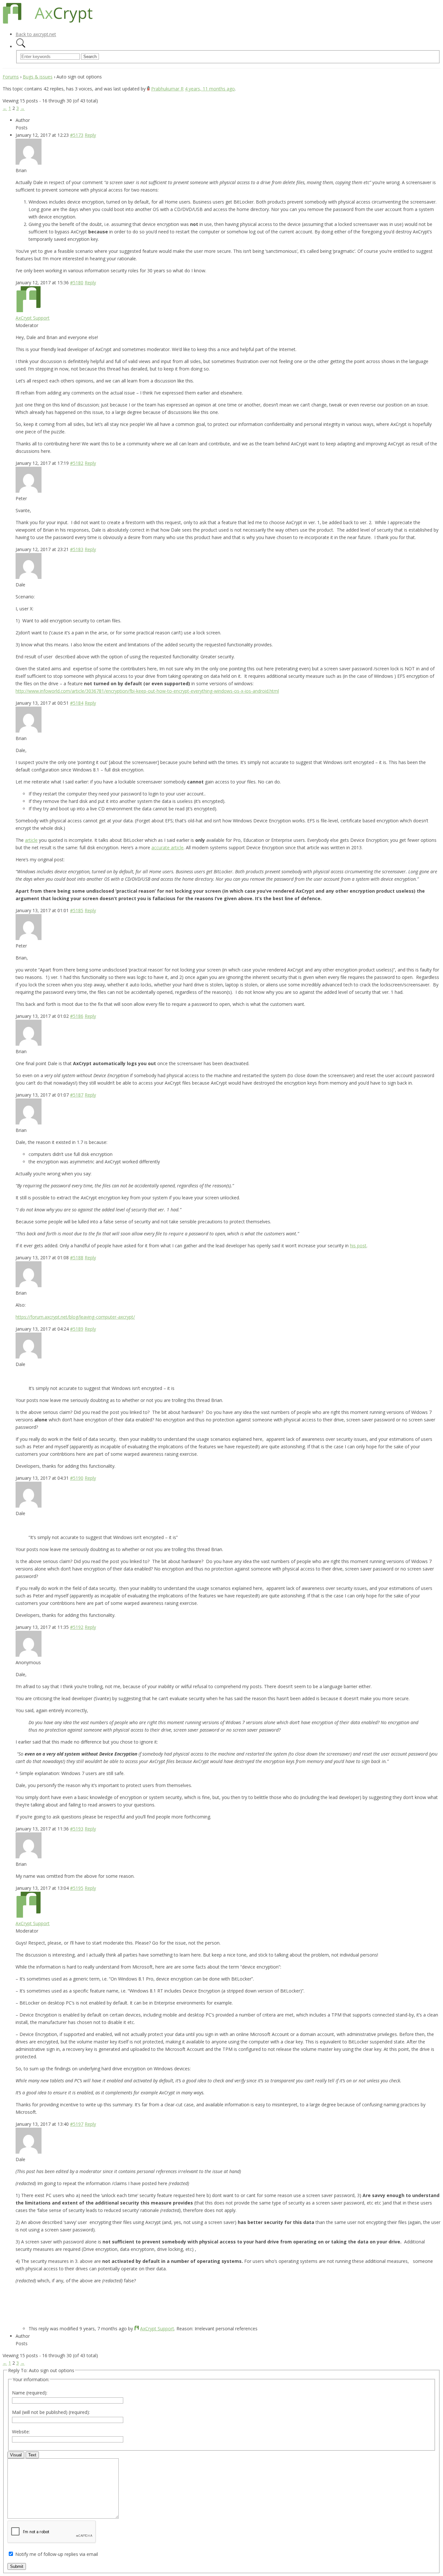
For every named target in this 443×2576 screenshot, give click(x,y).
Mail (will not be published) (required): (51, 2412)
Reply (90, 135)
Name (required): (30, 2393)
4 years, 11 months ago (210, 89)
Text (32, 2455)
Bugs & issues (38, 77)
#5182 (77, 463)
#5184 (77, 703)
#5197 (77, 2124)
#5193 (77, 1829)
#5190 (77, 1478)
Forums (11, 77)
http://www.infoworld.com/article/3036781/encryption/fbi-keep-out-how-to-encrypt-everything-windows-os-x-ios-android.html (147, 691)
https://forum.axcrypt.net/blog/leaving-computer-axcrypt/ (75, 1317)
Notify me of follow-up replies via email (57, 2554)
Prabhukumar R (167, 89)
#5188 (77, 1258)
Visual (16, 2455)
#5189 (77, 1329)
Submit (17, 2566)
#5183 (77, 549)
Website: (21, 2432)
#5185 (77, 910)
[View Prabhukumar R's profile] (148, 89)
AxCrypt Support (33, 318)
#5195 (77, 1888)
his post (358, 1246)
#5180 (77, 282)
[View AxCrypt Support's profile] (29, 310)
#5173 (77, 135)
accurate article (168, 847)
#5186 (77, 1016)
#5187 (77, 1095)
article (31, 840)
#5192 (77, 1627)
